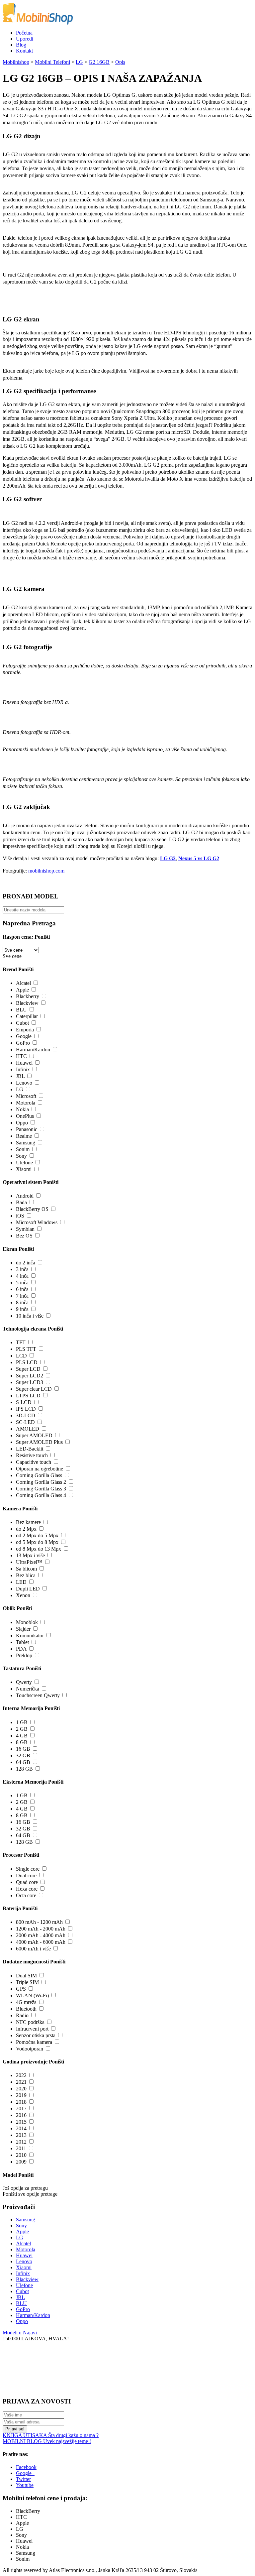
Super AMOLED (34, 1435)
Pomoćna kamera (34, 2042)
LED (21, 1582)
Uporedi (25, 39)
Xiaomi (24, 1169)
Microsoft (26, 1096)
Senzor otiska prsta (36, 2035)
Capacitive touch (34, 1462)
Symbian (25, 1229)
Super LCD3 (30, 1382)
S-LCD (24, 1402)
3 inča (22, 1269)
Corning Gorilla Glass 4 (41, 1495)
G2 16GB (99, 62)
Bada (21, 1202)
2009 (21, 2162)
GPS (21, 1989)
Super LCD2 (30, 1376)
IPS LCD (26, 1409)
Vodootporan (30, 2049)
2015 (21, 2122)
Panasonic (27, 1129)
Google (24, 1036)
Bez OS (24, 1236)
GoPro (23, 1043)
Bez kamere (28, 1522)
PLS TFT (26, 1349)
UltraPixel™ (29, 1562)
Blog (21, 45)
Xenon (23, 1595)
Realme (24, 1136)
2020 (21, 2089)
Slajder (23, 1629)
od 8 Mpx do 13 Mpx (39, 1549)
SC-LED (25, 1422)
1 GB (22, 1722)
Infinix (23, 1069)
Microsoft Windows (37, 1222)
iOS (20, 1216)
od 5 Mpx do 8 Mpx (37, 1542)
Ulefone (24, 1163)
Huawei (24, 1063)
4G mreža (26, 2002)
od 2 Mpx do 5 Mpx (37, 1535)
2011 (21, 2148)
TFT (21, 1342)
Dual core (26, 1875)
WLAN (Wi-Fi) (32, 1995)
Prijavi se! (15, 2429)
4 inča (22, 1276)
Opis (120, 62)
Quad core (27, 1882)
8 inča (22, 1302)
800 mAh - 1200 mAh (39, 1922)
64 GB (23, 1762)
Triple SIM (27, 1982)
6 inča (22, 1289)
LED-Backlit (30, 1449)
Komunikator (30, 1636)
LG (79, 62)
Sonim (23, 1149)
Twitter (23, 2479)
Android (25, 1196)
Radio (22, 2015)
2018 (21, 2102)
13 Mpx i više (30, 1555)
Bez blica (26, 1575)
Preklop (24, 1655)
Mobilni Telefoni (52, 62)
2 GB (22, 1729)
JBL (20, 1076)
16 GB (23, 1749)
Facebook (26, 2467)
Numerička (28, 1689)
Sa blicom (26, 1569)
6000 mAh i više (33, 1949)
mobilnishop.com (46, 871)
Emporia (25, 1030)
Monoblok (27, 1622)
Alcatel (23, 983)
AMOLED (28, 1429)
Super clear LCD (34, 1389)
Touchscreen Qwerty (38, 1695)
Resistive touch (32, 1455)
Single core (28, 1869)
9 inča (22, 1309)
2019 (21, 2095)
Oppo (22, 1123)
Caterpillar (27, 1016)
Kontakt (24, 51)
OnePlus (25, 1116)
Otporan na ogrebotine (40, 1469)
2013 (21, 2135)
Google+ (25, 2473)
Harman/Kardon (33, 1050)
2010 (21, 2155)
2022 (21, 2075)
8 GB (22, 1742)
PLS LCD (27, 1362)
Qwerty (24, 1682)
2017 (21, 2108)
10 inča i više (30, 1316)
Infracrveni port (32, 2029)
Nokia (22, 1109)
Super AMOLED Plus (39, 1442)
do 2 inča (26, 1263)
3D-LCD (26, 1415)
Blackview (27, 1003)
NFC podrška (30, 2022)
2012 (21, 2142)
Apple (22, 990)
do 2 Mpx (26, 1529)
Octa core (26, 1895)
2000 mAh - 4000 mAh (41, 1935)
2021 (21, 2082)
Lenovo (24, 1083)
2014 (21, 2128)
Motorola (26, 1103)
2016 (21, 2115)
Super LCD (28, 1369)
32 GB (23, 1756)
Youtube (25, 2485)
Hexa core (27, 1889)
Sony (21, 1156)
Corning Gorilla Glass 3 (41, 1489)
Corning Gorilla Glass (39, 1475)
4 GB (22, 1736)
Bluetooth (26, 2009)
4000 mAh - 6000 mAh (41, 1942)
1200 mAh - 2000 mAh (41, 1929)
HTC (21, 1056)
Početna (24, 33)
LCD (21, 1356)
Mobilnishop (16, 62)
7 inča (22, 1296)
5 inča (22, 1283)
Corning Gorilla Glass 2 (41, 1482)
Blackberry (28, 996)
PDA (21, 1649)
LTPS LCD (28, 1396)
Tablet (22, 1642)
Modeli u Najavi (20, 2333)
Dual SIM (26, 1976)
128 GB (24, 1769)
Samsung (26, 1143)
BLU (21, 1010)
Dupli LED (28, 1589)
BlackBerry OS (32, 1209)
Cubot (22, 1023)
